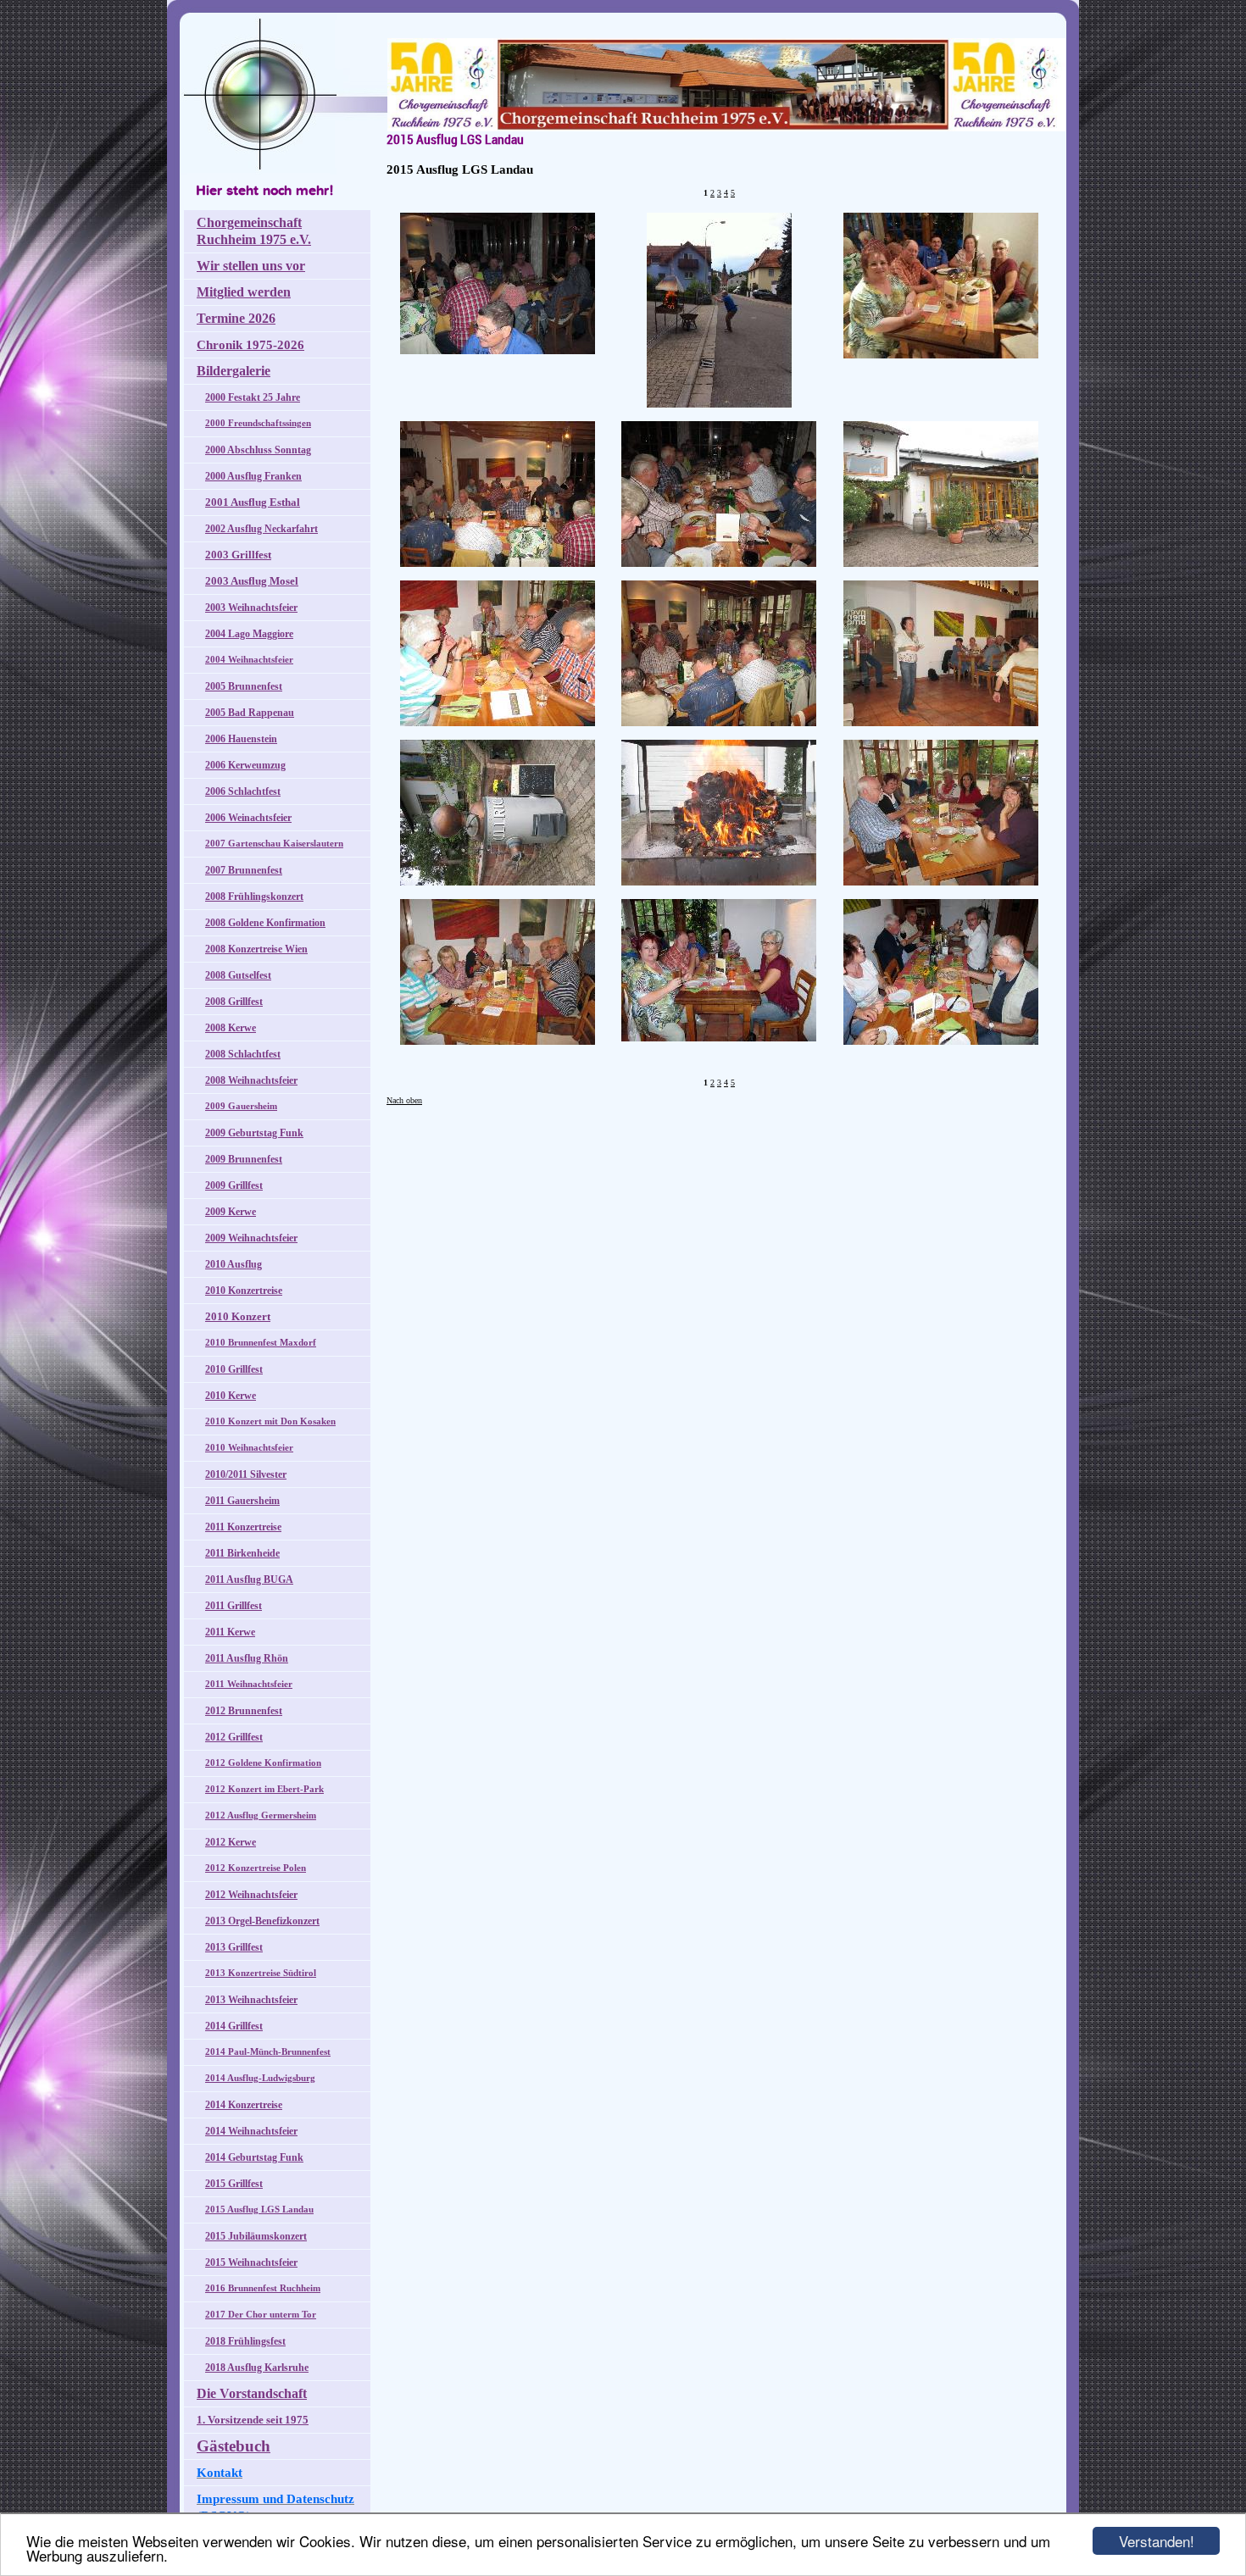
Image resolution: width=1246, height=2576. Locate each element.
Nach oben (404, 1100)
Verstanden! (1157, 2541)
